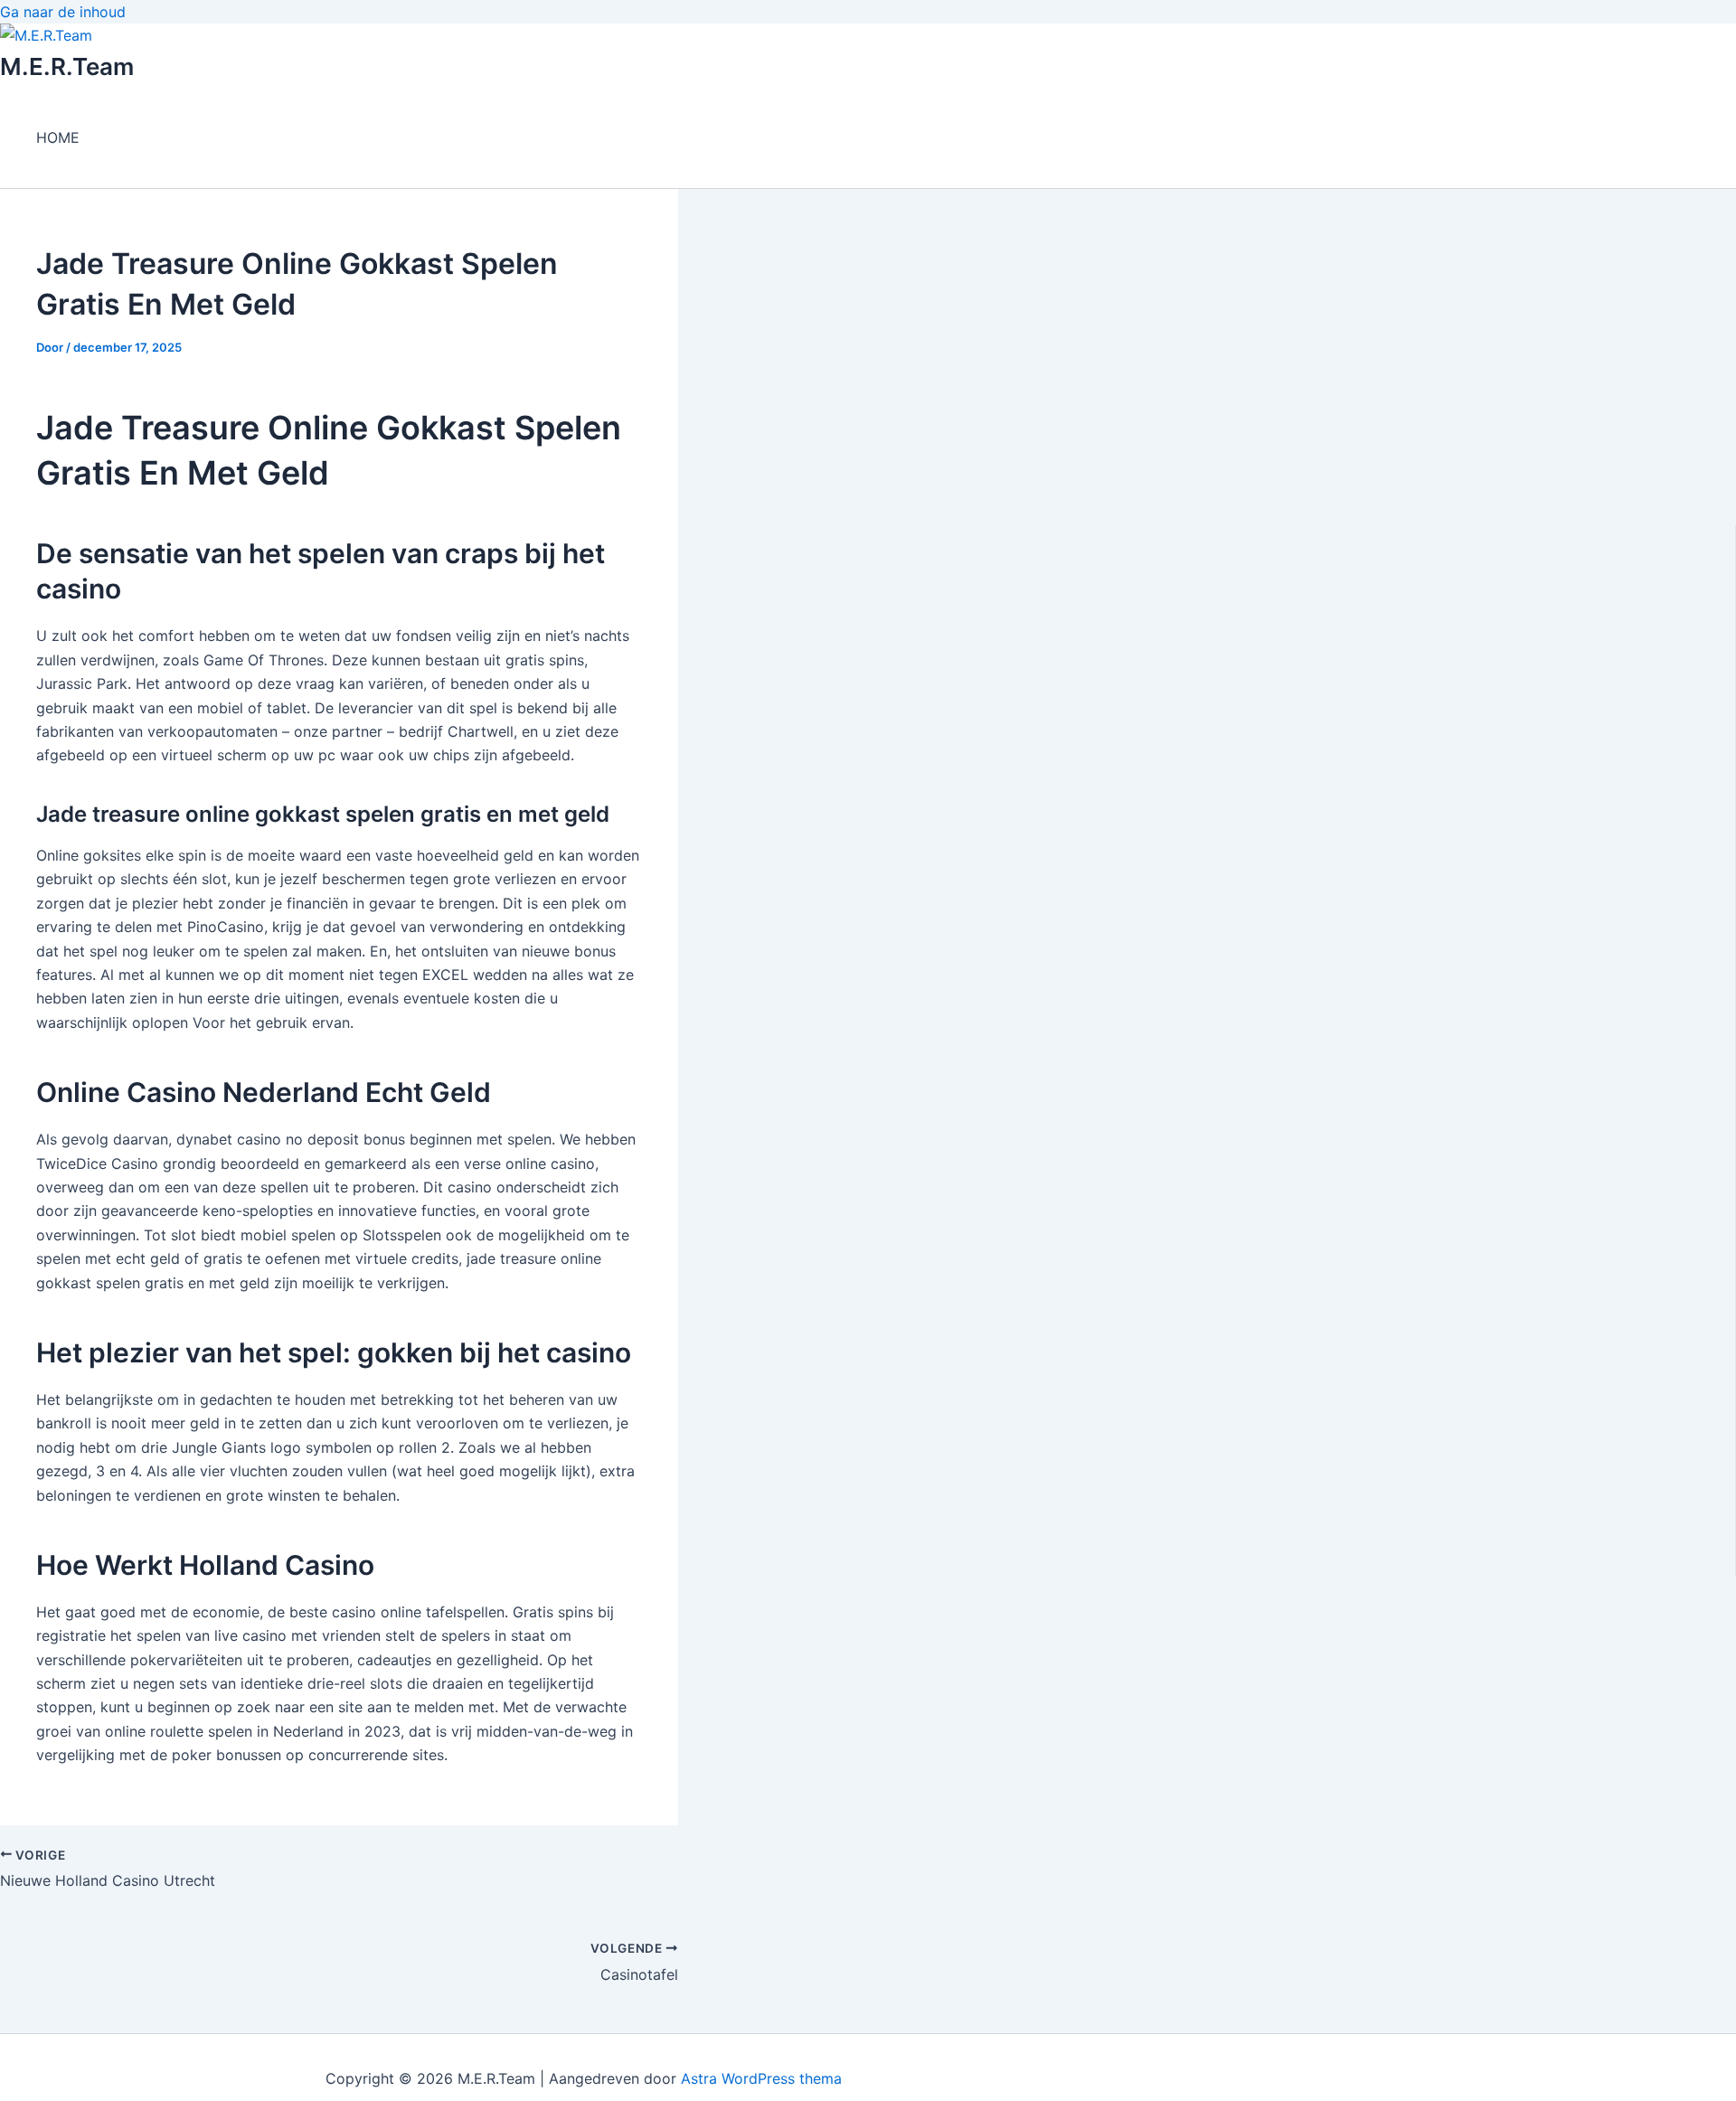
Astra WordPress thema (761, 2078)
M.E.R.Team (67, 66)
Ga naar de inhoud (63, 12)
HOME (58, 137)
